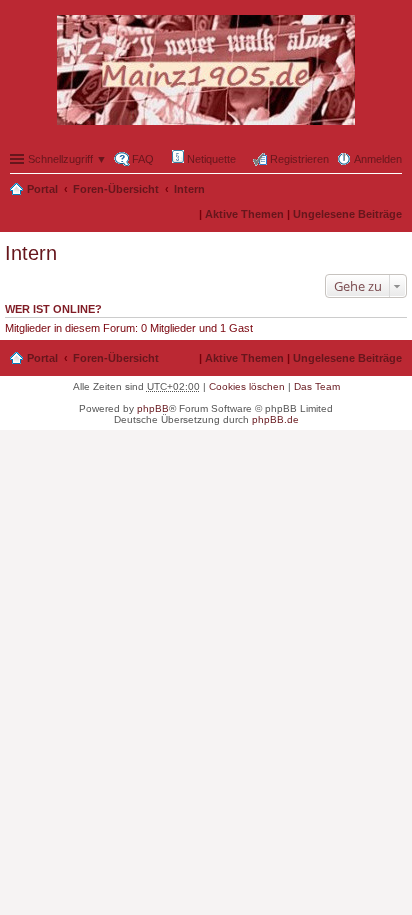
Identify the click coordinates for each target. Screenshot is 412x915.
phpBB (153, 408)
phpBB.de (275, 419)
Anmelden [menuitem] (378, 159)
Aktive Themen (244, 214)
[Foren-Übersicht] (206, 71)
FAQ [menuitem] (143, 159)
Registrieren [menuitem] (299, 159)
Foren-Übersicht (116, 189)
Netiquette (210, 159)
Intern (189, 189)
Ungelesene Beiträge (347, 214)
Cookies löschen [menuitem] (247, 386)
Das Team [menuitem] (317, 386)
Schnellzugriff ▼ (67, 159)
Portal (42, 189)
